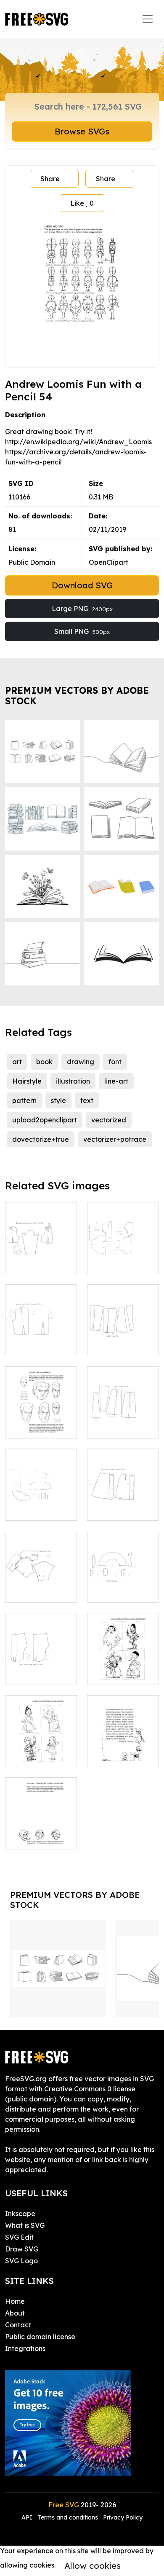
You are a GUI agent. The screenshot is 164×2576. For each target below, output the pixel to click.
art (17, 1062)
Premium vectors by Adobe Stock (77, 696)
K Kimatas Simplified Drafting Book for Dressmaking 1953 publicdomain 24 (41, 1314)
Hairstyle (27, 1081)
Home (15, 2301)
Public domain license (40, 2337)
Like (82, 203)
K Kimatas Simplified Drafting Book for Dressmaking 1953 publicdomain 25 (41, 1643)
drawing (81, 1062)
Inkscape (20, 2214)
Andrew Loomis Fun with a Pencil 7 (123, 1745)
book (44, 1062)
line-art (116, 1081)
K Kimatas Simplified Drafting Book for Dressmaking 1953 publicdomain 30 (123, 1396)
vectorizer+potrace (115, 1139)
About (15, 2313)
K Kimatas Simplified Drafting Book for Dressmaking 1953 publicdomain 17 (41, 1237)
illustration (73, 1081)
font (115, 1062)
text (87, 1100)
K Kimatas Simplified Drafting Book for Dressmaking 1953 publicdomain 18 (123, 1561)
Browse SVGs (82, 131)
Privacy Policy (123, 2517)
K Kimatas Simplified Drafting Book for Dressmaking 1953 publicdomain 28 (123, 1479)
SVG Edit (19, 2237)
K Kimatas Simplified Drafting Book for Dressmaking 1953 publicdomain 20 (123, 1232)
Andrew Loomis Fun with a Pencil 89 (41, 1745)
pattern (24, 1100)
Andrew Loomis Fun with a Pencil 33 (41, 1417)
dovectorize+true (41, 1139)
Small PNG (82, 631)
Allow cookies (93, 2566)
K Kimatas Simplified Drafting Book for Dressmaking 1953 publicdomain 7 (41, 1566)
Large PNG (82, 609)
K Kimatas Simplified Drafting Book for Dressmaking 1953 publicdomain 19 (41, 1484)
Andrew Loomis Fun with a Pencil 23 (41, 1827)
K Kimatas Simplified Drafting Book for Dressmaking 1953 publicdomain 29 (123, 1314)
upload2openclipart (45, 1120)
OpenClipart (108, 562)
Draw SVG (22, 2249)
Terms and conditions (68, 2517)
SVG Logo (21, 2261)
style (58, 1100)
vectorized (109, 1120)
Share (50, 179)
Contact (18, 2325)
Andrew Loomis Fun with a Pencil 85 (123, 1663)
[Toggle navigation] (148, 19)
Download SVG (82, 585)
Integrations (25, 2348)
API (28, 2517)
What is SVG (25, 2225)
